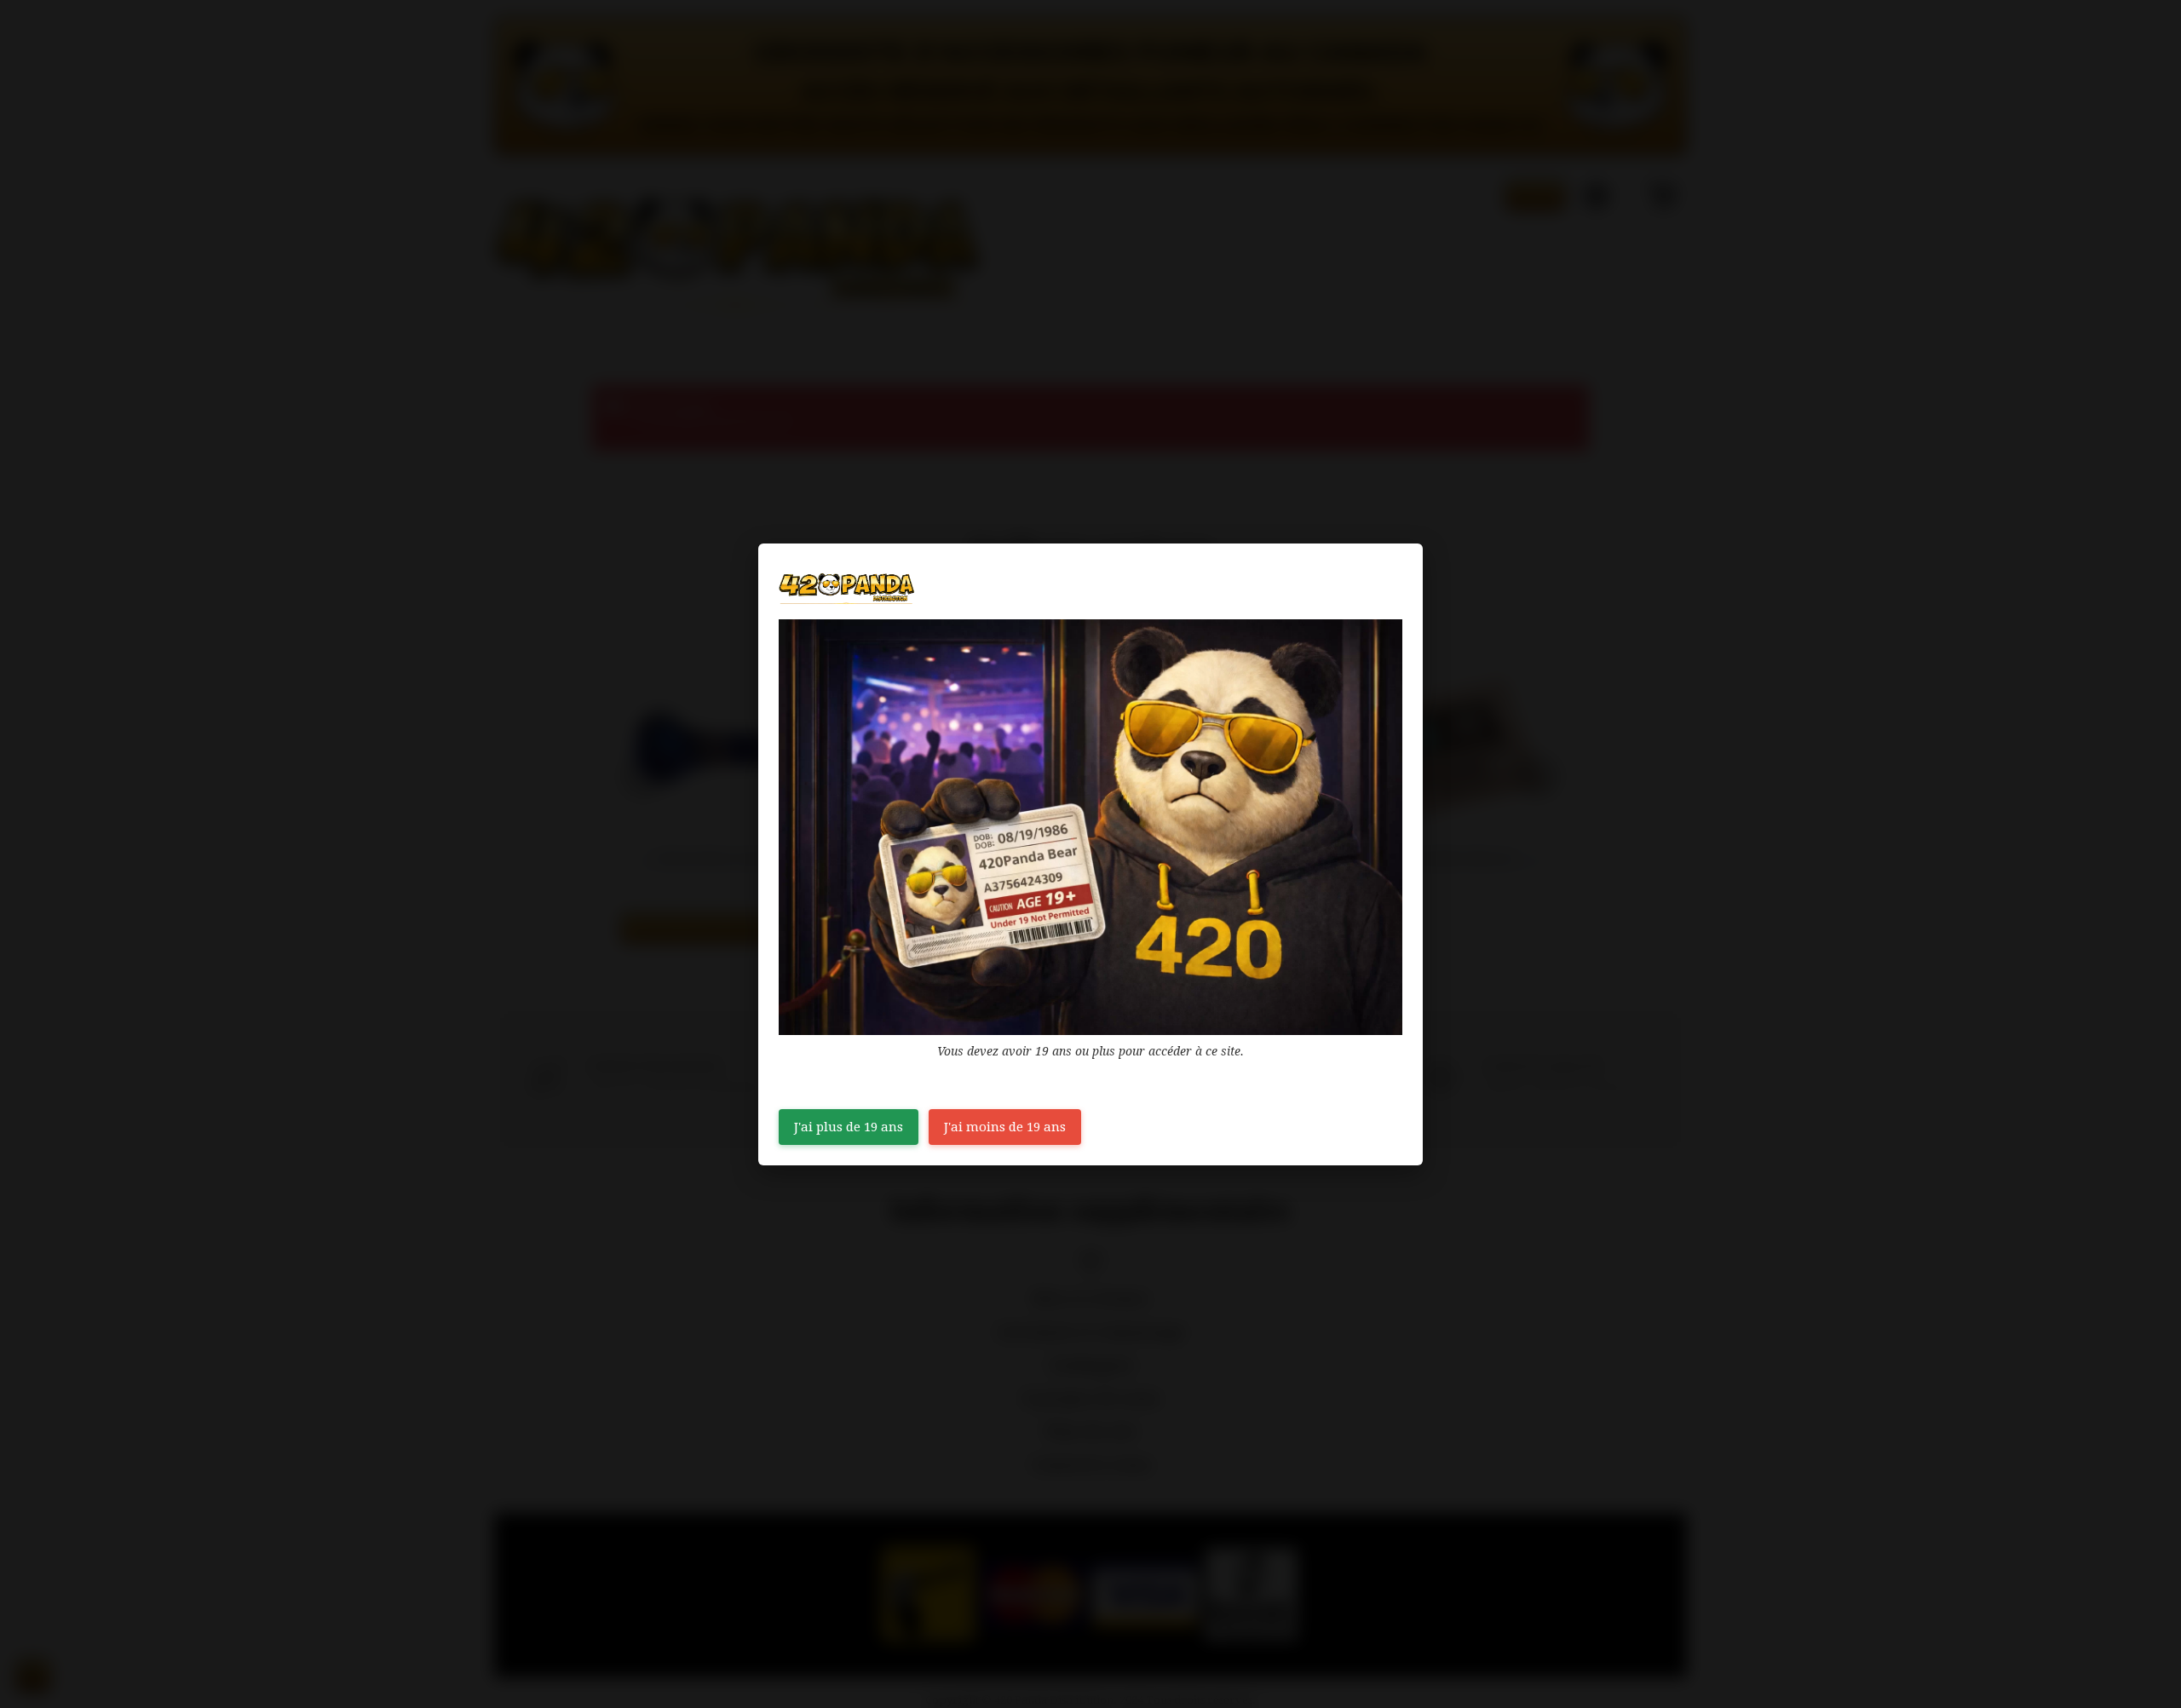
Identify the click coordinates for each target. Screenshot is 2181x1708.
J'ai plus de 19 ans (849, 1127)
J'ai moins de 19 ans (1005, 1127)
